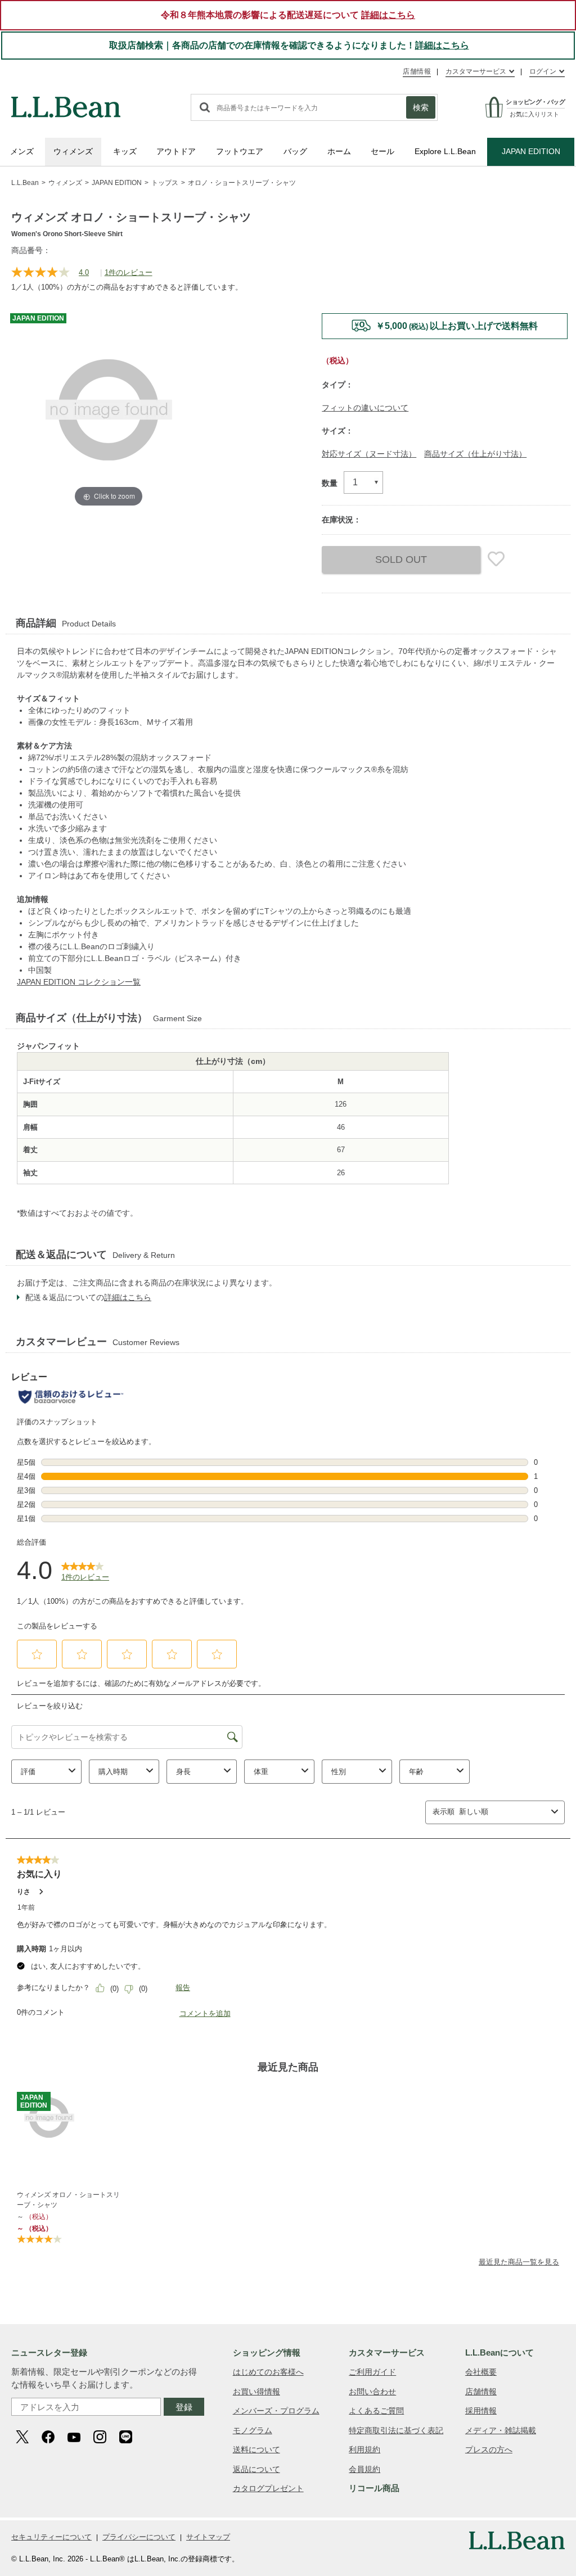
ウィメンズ (73, 151)
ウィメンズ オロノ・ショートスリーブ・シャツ (68, 2200)
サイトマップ (208, 2537)
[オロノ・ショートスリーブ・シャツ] (71, 2118)
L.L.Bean (25, 183)
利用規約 (364, 2449)
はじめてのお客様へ (268, 2372)
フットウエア (240, 151)
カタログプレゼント (268, 2488)
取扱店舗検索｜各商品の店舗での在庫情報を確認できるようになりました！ (289, 45)
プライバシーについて (139, 2537)
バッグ (295, 151)
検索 (421, 107)
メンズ (22, 151)
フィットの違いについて (365, 408)
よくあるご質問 (376, 2411)
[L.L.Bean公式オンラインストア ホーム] (66, 102)
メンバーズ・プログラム (276, 2411)
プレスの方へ (489, 2449)
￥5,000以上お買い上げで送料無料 (457, 326)
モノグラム (253, 2430)
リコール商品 (374, 2488)
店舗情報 (417, 71)
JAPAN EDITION (531, 151)
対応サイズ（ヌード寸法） (369, 454)
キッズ (125, 151)
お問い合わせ (372, 2392)
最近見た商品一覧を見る (519, 2262)
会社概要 (481, 2372)
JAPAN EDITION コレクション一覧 (79, 982)
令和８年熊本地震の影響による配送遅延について (288, 15)
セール (382, 151)
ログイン (543, 71)
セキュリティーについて (51, 2537)
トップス (165, 183)
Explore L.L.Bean (445, 151)
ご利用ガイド (372, 2372)
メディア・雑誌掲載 (501, 2430)
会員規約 (364, 2469)
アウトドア (176, 151)
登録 (184, 2407)
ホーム (339, 151)
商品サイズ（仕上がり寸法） (475, 454)
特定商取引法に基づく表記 (396, 2430)
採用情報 (481, 2411)
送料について (256, 2449)
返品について (256, 2469)
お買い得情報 (256, 2392)
